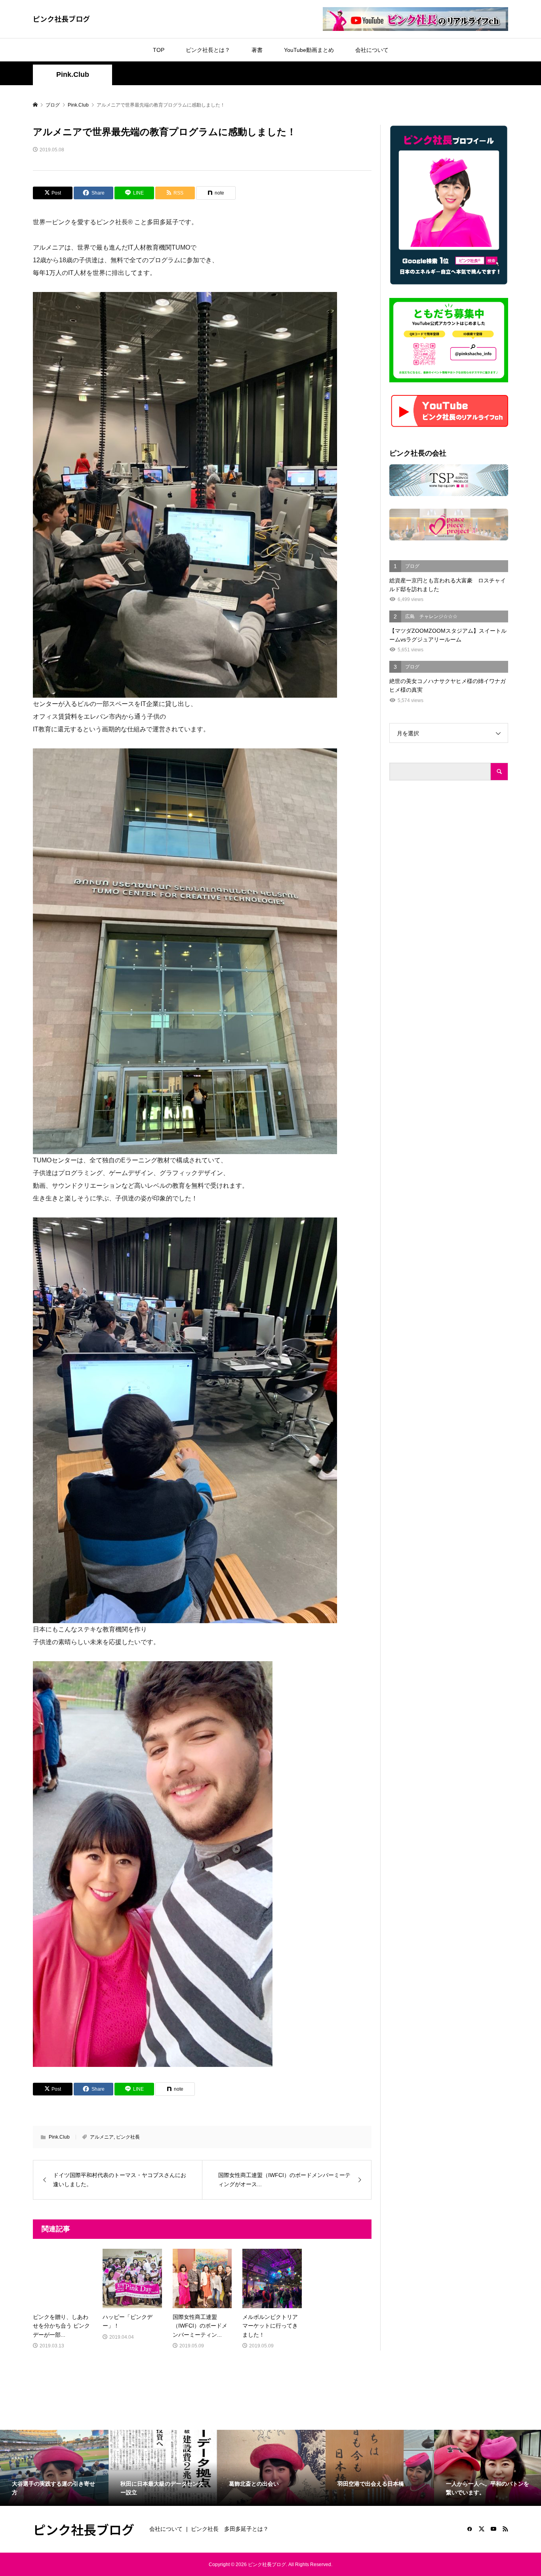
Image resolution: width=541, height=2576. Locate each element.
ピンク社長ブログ (61, 19)
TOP (159, 50)
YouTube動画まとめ (309, 50)
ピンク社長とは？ (208, 50)
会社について (372, 50)
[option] (54, 2468)
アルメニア (102, 2137)
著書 (257, 50)
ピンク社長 (128, 2137)
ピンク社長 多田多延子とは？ (230, 2529)
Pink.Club (73, 74)
